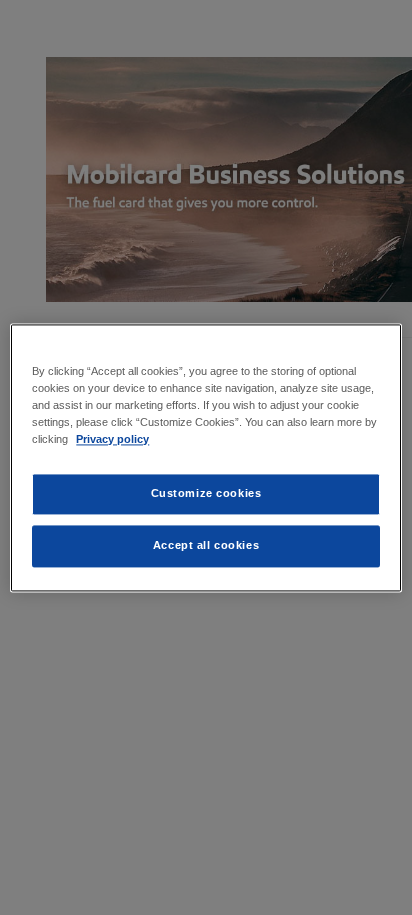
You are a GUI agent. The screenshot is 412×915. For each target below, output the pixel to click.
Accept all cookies (206, 545)
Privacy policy (112, 439)
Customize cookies (206, 493)
